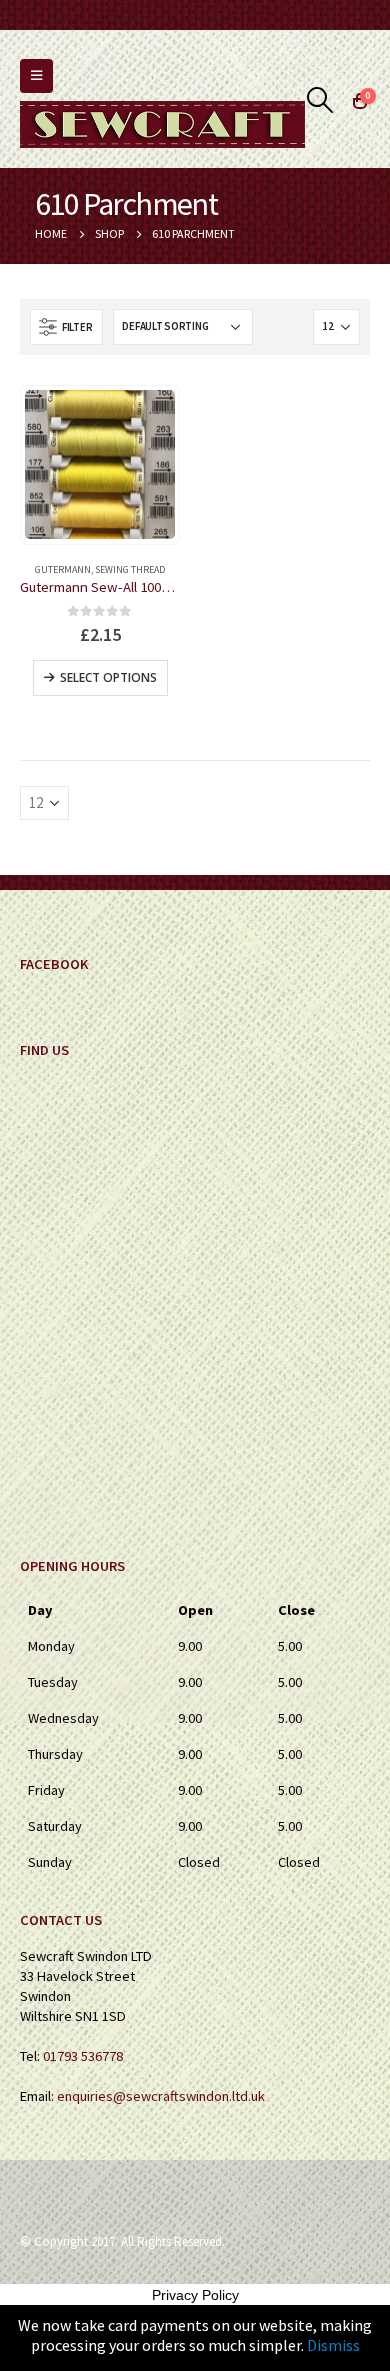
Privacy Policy (195, 2295)
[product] (100, 465)
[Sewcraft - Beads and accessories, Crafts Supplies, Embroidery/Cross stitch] (162, 124)
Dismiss (333, 2345)
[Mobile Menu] (36, 76)
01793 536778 (83, 2056)
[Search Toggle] (320, 100)
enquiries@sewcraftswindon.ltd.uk (161, 2096)
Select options (108, 677)
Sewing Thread (130, 569)
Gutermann (63, 569)
